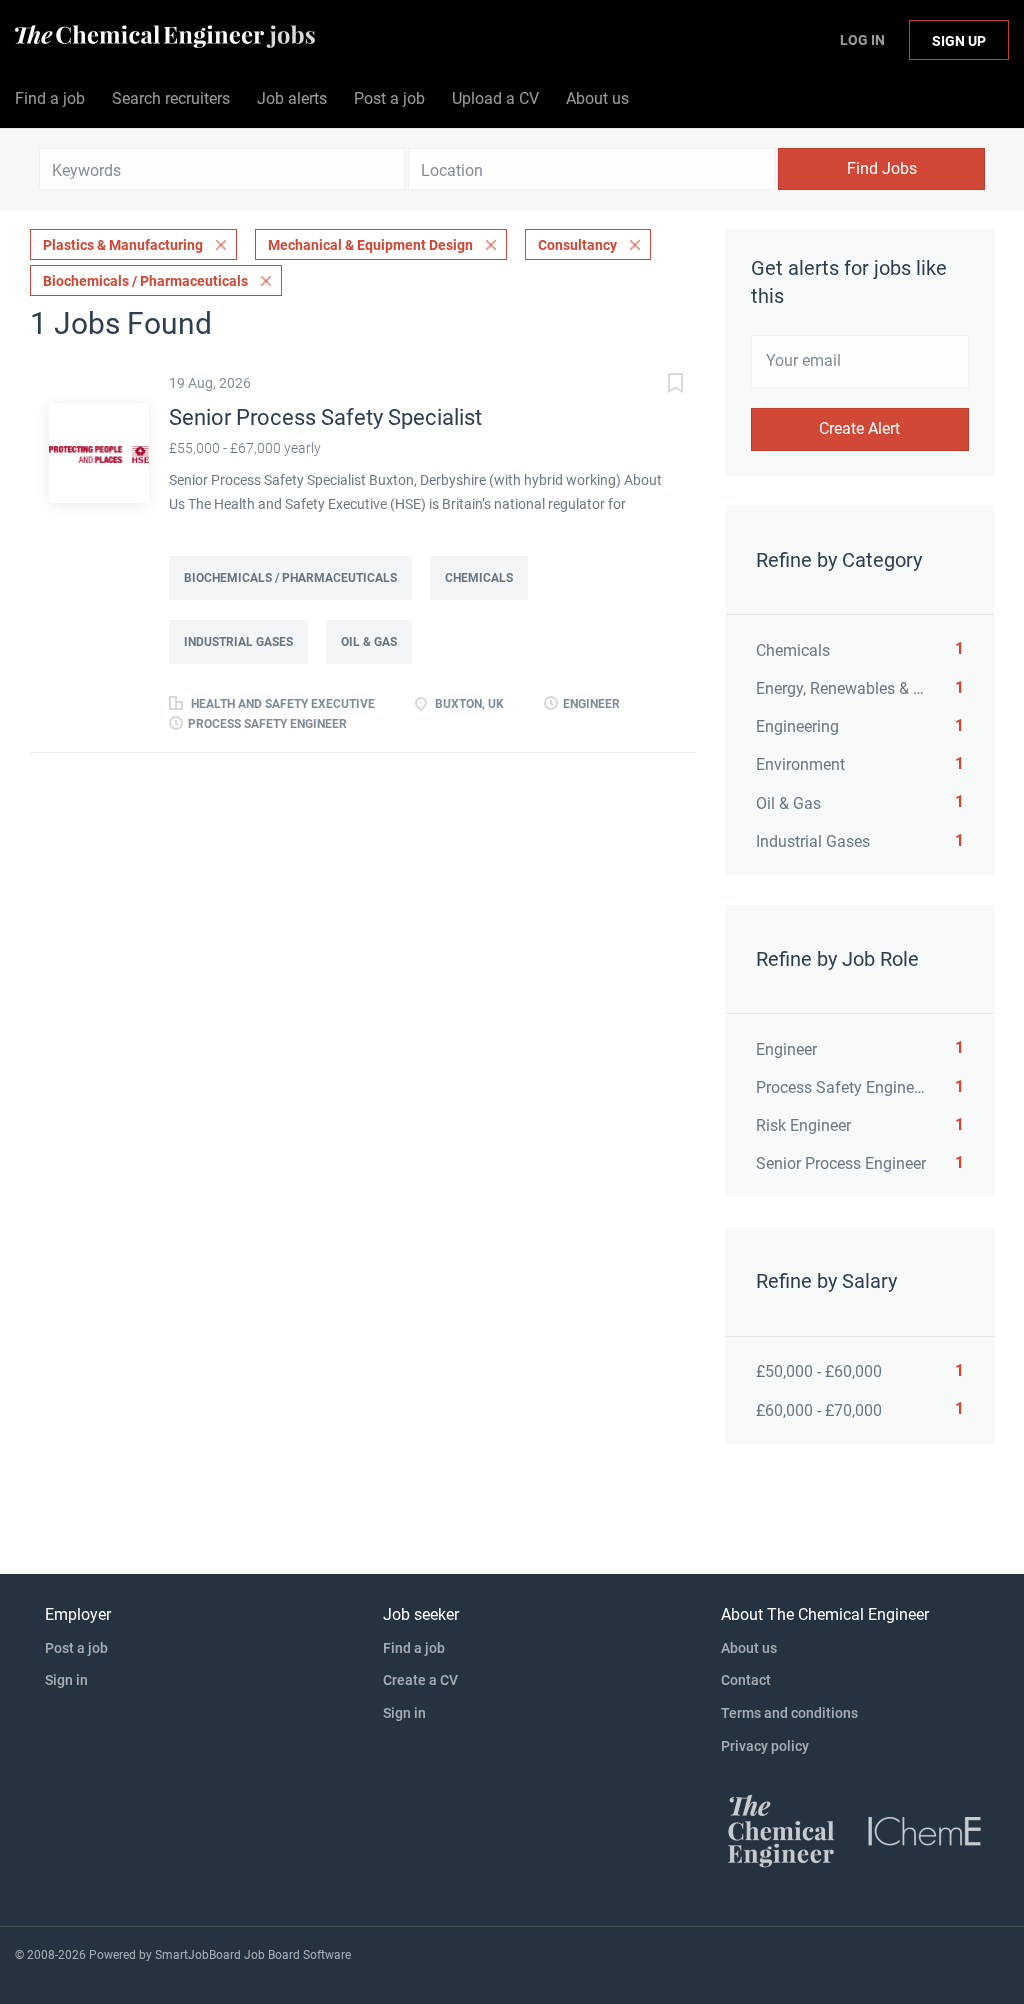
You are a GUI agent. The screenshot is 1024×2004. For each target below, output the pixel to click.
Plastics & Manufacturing (123, 245)
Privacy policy (765, 1746)
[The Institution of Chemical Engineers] (925, 1830)
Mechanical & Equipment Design (370, 245)
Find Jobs (882, 168)
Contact (746, 1680)
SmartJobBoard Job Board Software (253, 1955)
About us (749, 1648)
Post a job (76, 1648)
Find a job (414, 1648)
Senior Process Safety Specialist (325, 417)
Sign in (66, 1680)
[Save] (656, 385)
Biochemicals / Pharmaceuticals (145, 281)
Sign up (959, 41)
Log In (862, 40)
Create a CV (420, 1680)
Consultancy (577, 245)
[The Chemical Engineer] (781, 1830)
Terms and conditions (789, 1713)
